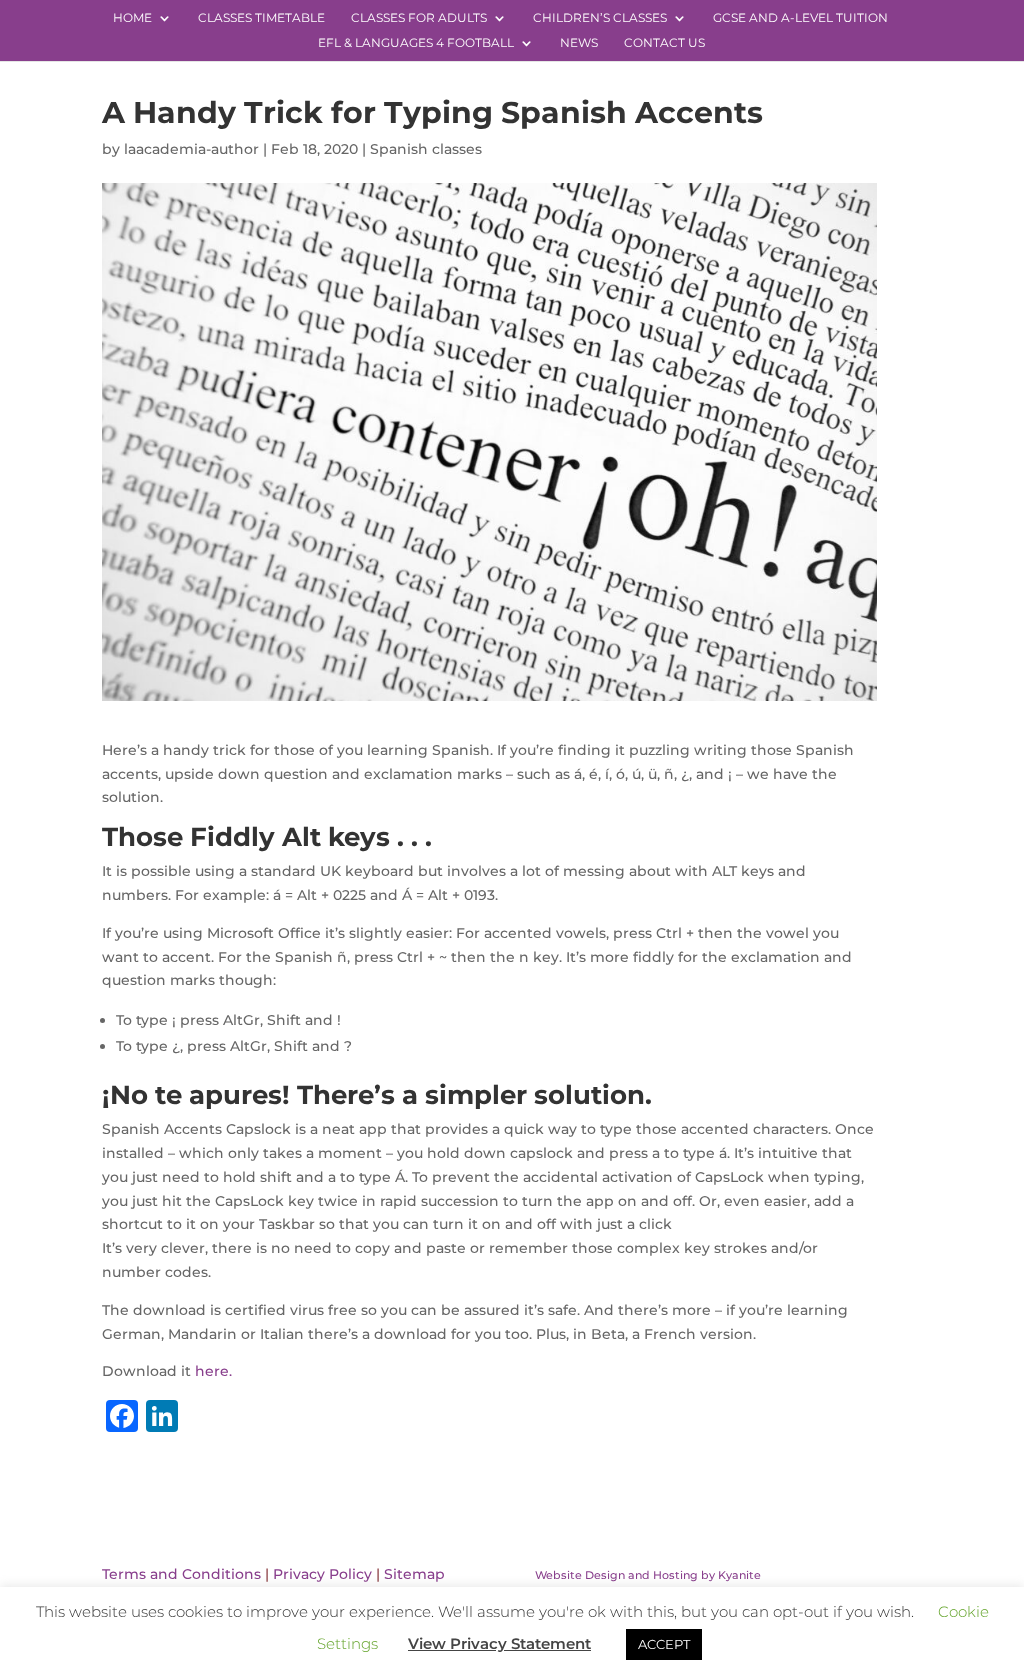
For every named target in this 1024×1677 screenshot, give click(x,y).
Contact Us (664, 43)
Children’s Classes (600, 18)
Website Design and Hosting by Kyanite (648, 1575)
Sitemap (414, 1574)
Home (132, 18)
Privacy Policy (322, 1574)
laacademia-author (191, 149)
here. (213, 1371)
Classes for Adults (419, 18)
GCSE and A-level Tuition (800, 18)
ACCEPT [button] (664, 1644)
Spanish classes (426, 149)
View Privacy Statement (499, 1643)
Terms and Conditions (181, 1574)
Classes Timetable (261, 18)
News (579, 43)
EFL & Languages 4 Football (416, 43)
